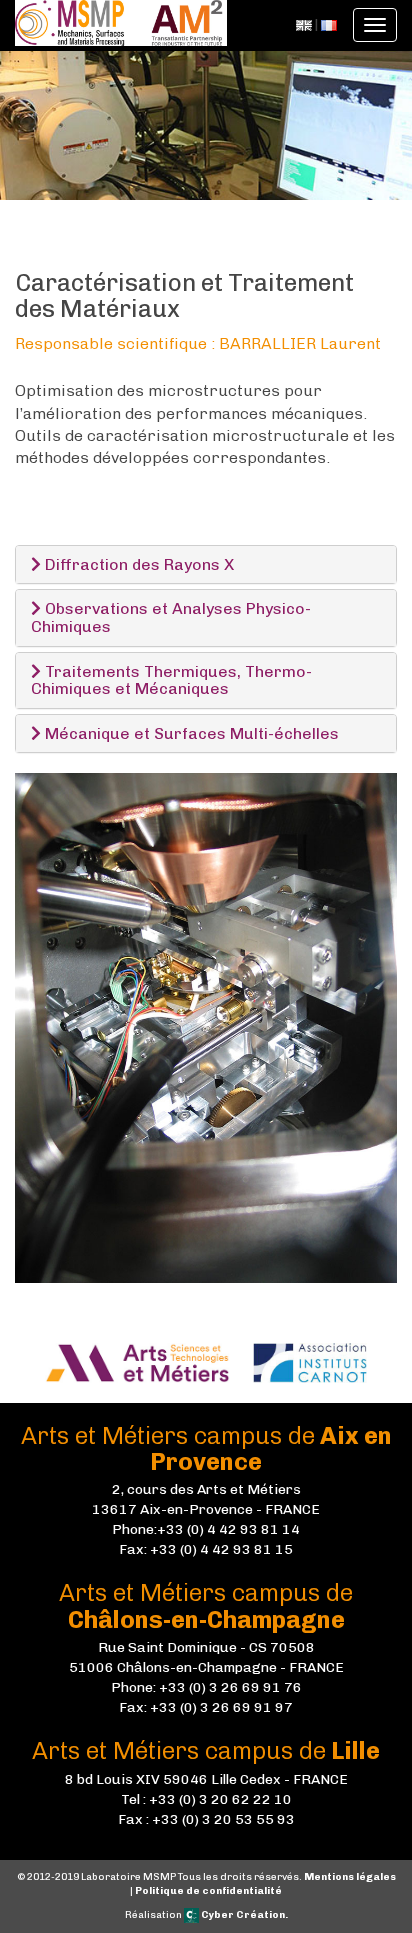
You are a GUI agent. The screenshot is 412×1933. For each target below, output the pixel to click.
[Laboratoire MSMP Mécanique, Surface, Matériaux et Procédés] (121, 25)
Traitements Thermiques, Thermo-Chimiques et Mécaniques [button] (171, 680)
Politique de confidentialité (208, 1891)
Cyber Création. (243, 1915)
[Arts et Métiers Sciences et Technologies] (147, 1361)
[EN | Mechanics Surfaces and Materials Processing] (304, 24)
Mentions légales (350, 1877)
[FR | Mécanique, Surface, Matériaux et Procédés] (329, 24)
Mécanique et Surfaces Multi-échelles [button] (190, 733)
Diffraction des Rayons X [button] (137, 564)
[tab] (206, 565)
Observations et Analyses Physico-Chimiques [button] (171, 617)
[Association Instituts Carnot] (310, 1361)
